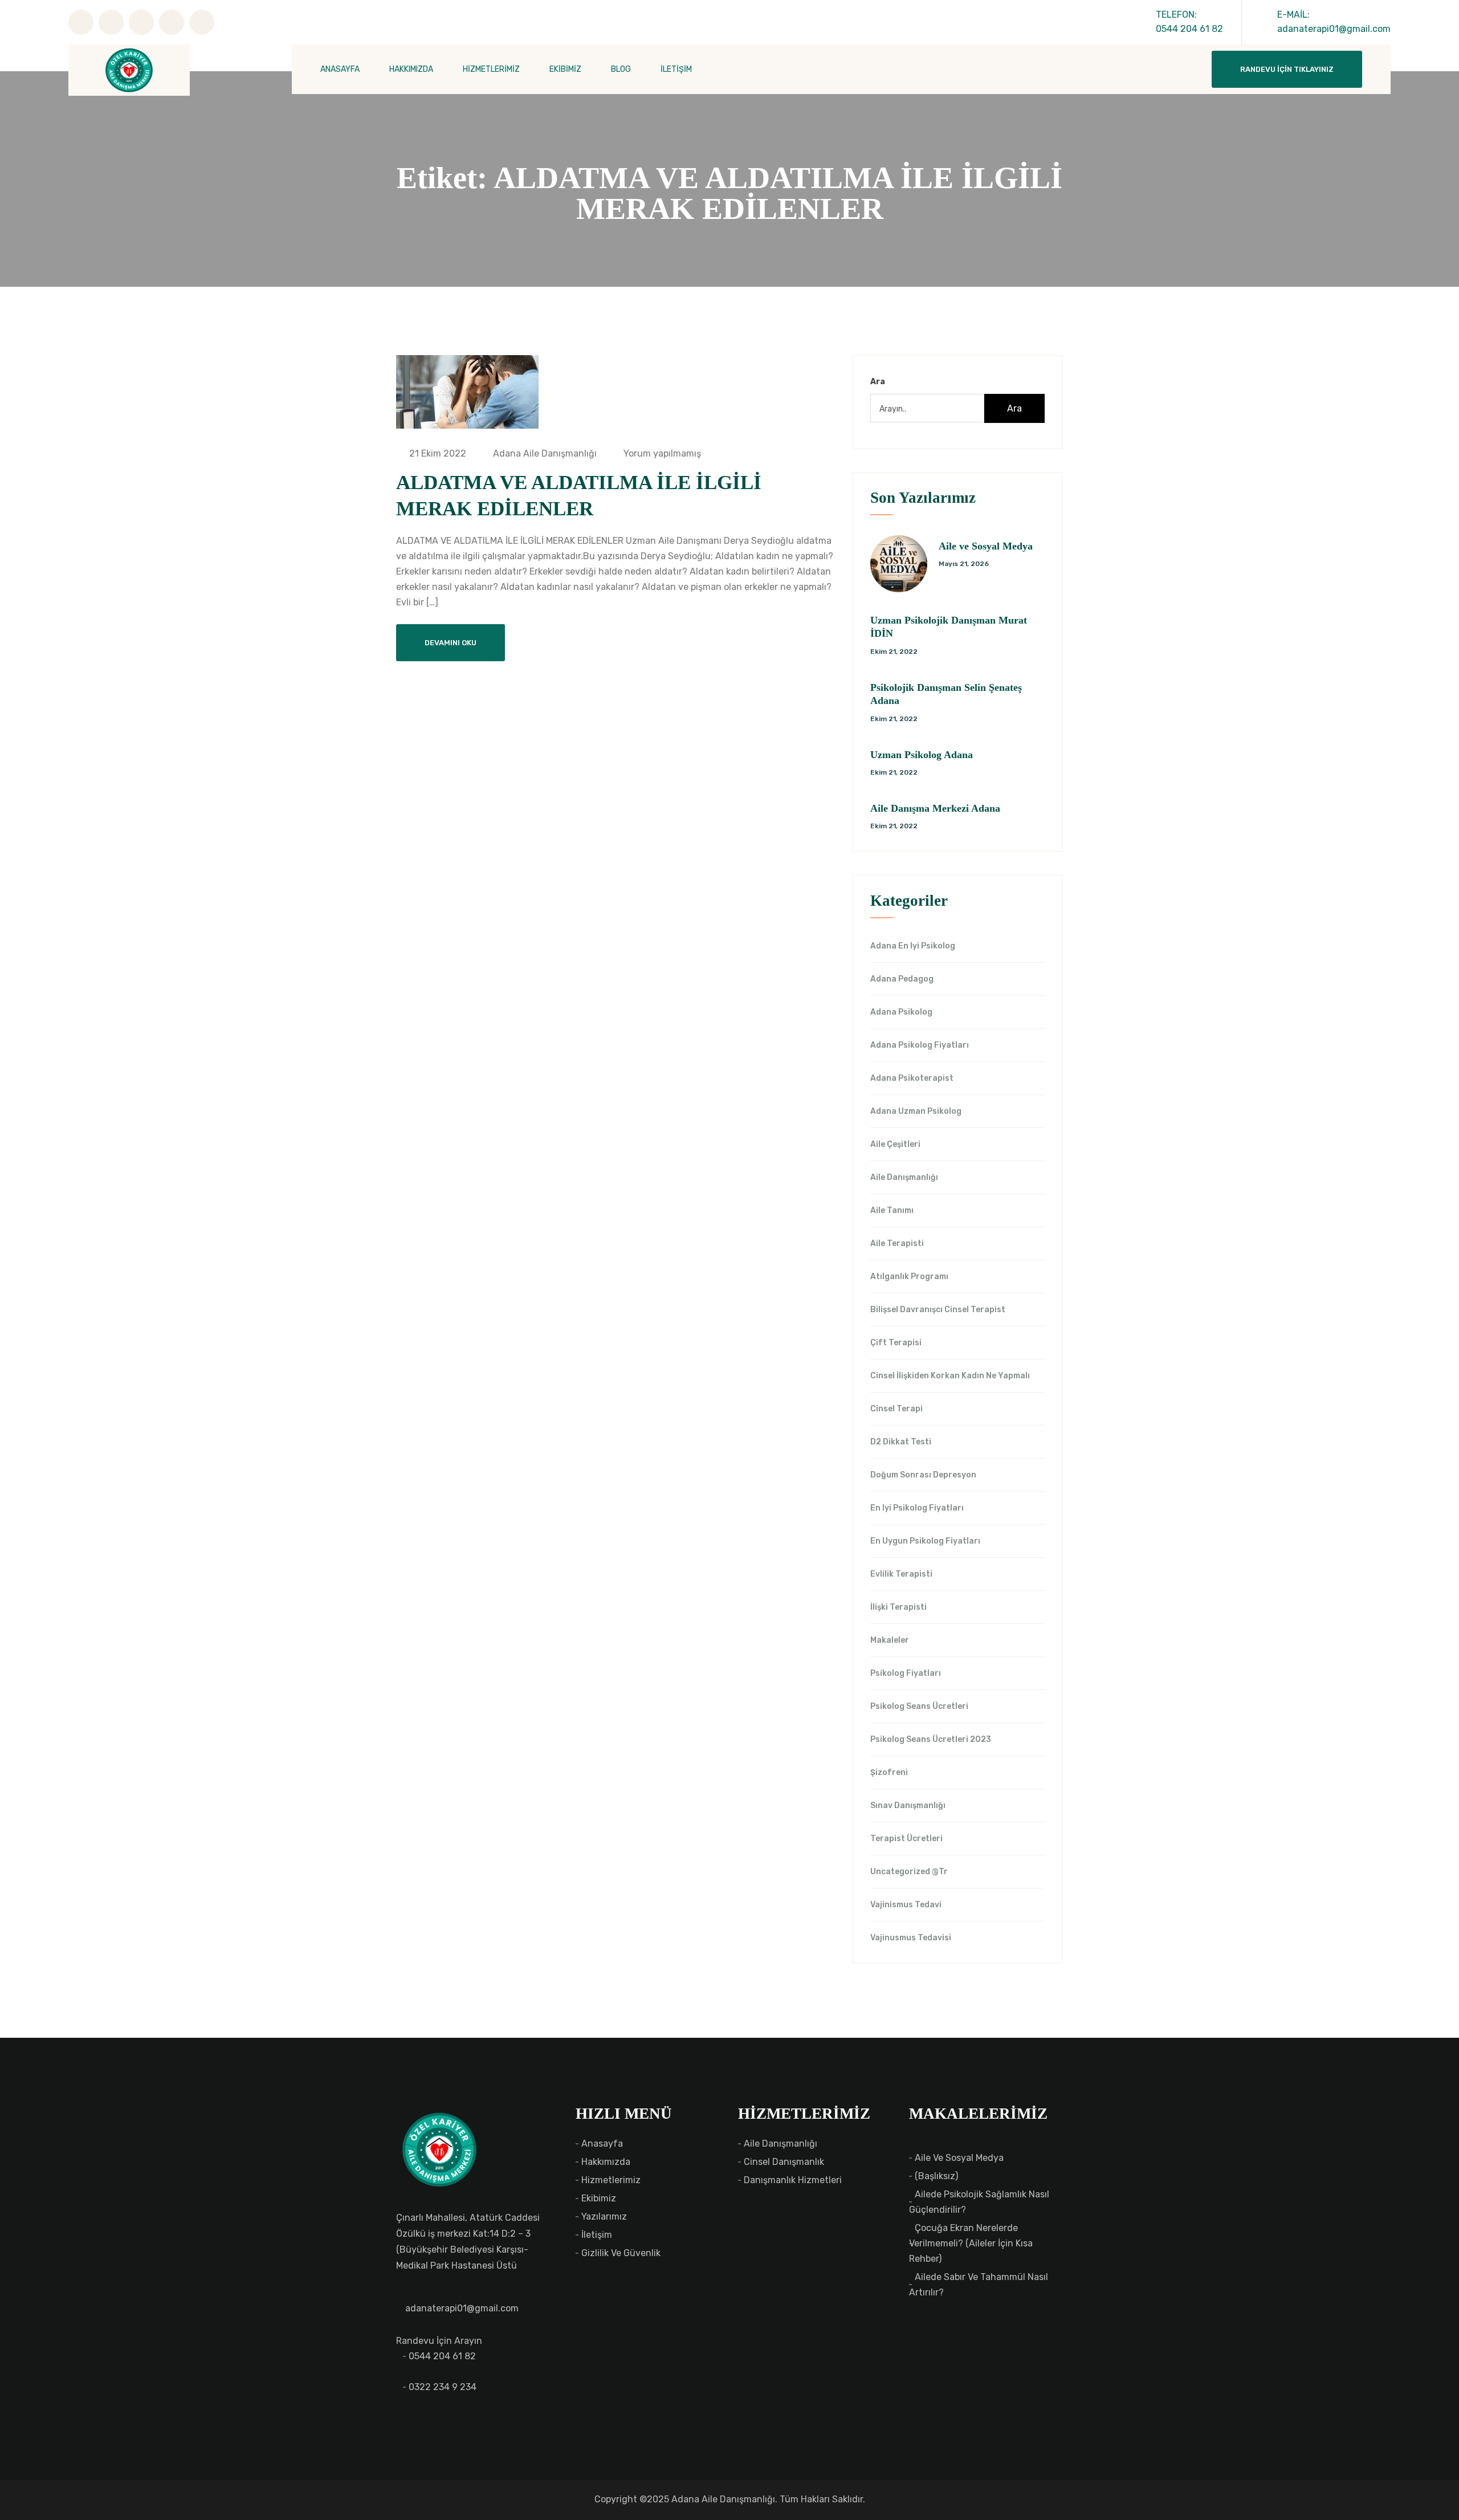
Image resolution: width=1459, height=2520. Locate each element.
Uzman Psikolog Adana (922, 755)
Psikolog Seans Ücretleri (919, 1707)
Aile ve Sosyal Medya (986, 546)
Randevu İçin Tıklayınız (1287, 69)
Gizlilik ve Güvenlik (621, 2253)
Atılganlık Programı (909, 1277)
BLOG (621, 69)
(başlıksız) (936, 2176)
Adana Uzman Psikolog (916, 1112)
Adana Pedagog (902, 979)
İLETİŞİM (676, 69)
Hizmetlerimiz (611, 2180)
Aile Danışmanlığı (904, 1178)
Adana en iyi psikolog (913, 946)
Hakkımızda (606, 2162)
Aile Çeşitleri (895, 1145)
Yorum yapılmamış (661, 453)
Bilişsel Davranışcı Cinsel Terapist (938, 1310)
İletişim (597, 2235)
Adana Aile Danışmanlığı (544, 453)
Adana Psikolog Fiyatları (920, 1045)
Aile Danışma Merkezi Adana (935, 808)
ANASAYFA (340, 69)
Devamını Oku (451, 643)
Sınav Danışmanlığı (908, 1806)
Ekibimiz (599, 2198)
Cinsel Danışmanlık (784, 2162)
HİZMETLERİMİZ (491, 69)
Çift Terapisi (896, 1343)
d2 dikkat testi (901, 1442)
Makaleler (890, 1640)
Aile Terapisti (897, 1244)
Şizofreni (889, 1773)
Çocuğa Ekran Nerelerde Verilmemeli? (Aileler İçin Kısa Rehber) (971, 2243)
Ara (878, 382)
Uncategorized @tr (909, 1872)
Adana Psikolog (901, 1012)
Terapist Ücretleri (906, 1839)
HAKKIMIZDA (411, 69)
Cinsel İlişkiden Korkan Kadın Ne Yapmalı (950, 1376)
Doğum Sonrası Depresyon (923, 1475)
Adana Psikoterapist (912, 1078)
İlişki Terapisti (898, 1607)
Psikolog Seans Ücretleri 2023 (931, 1740)
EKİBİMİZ (565, 69)
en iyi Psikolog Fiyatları (917, 1508)
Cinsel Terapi (896, 1409)
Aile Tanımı (892, 1211)
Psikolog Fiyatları (906, 1674)
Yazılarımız (604, 2216)
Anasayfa (602, 2144)
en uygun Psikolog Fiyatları (925, 1541)
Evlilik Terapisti (901, 1574)
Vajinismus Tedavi (906, 1905)
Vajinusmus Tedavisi (911, 1938)
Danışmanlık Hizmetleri (793, 2180)
